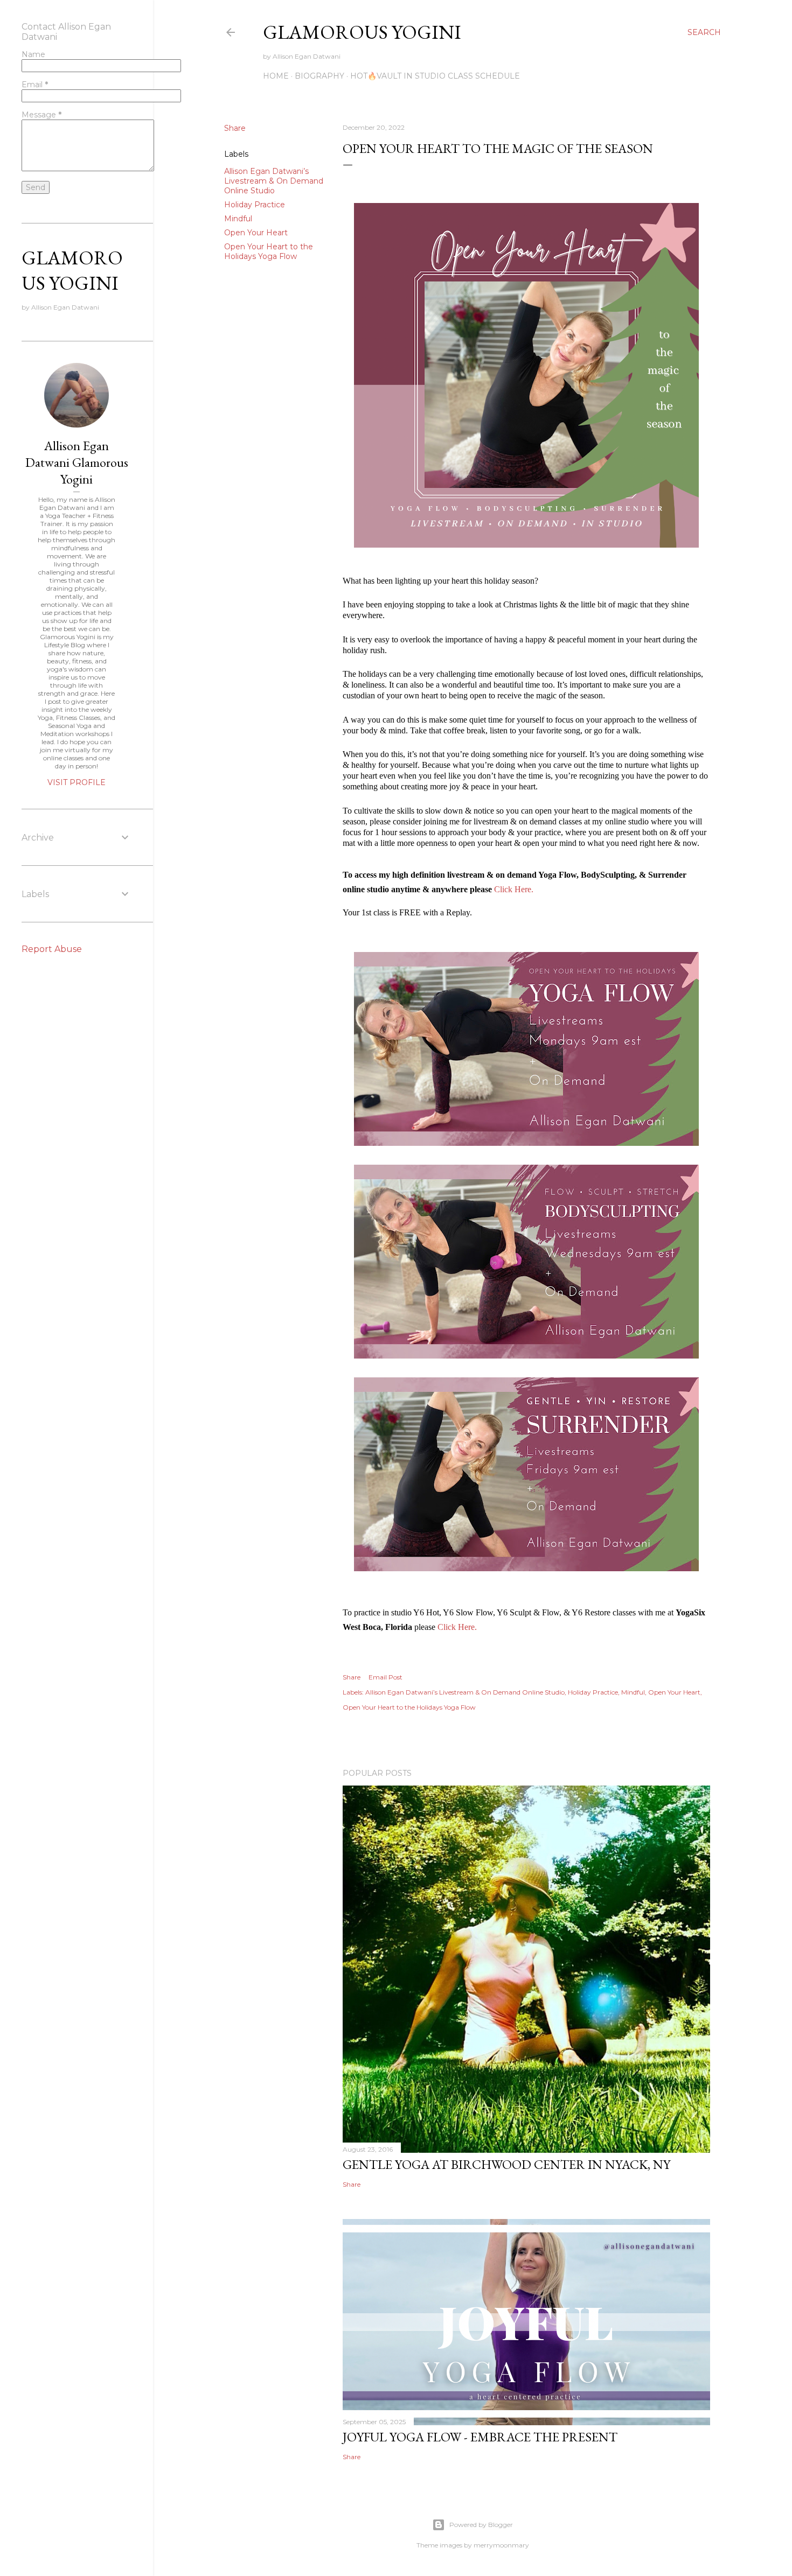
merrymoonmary (501, 2545)
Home (276, 76)
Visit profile (77, 782)
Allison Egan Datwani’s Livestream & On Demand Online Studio (274, 181)
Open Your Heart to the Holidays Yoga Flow (269, 251)
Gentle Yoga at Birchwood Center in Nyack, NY (506, 2164)
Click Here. (514, 889)
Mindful (238, 219)
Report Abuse (52, 949)
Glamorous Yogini (362, 32)
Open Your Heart (256, 233)
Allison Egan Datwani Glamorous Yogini (77, 462)
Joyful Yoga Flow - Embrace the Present (480, 2437)
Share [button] (235, 128)
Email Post (385, 1677)
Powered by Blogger (481, 2525)
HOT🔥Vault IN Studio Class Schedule (435, 76)
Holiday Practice (255, 205)
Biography (319, 76)
